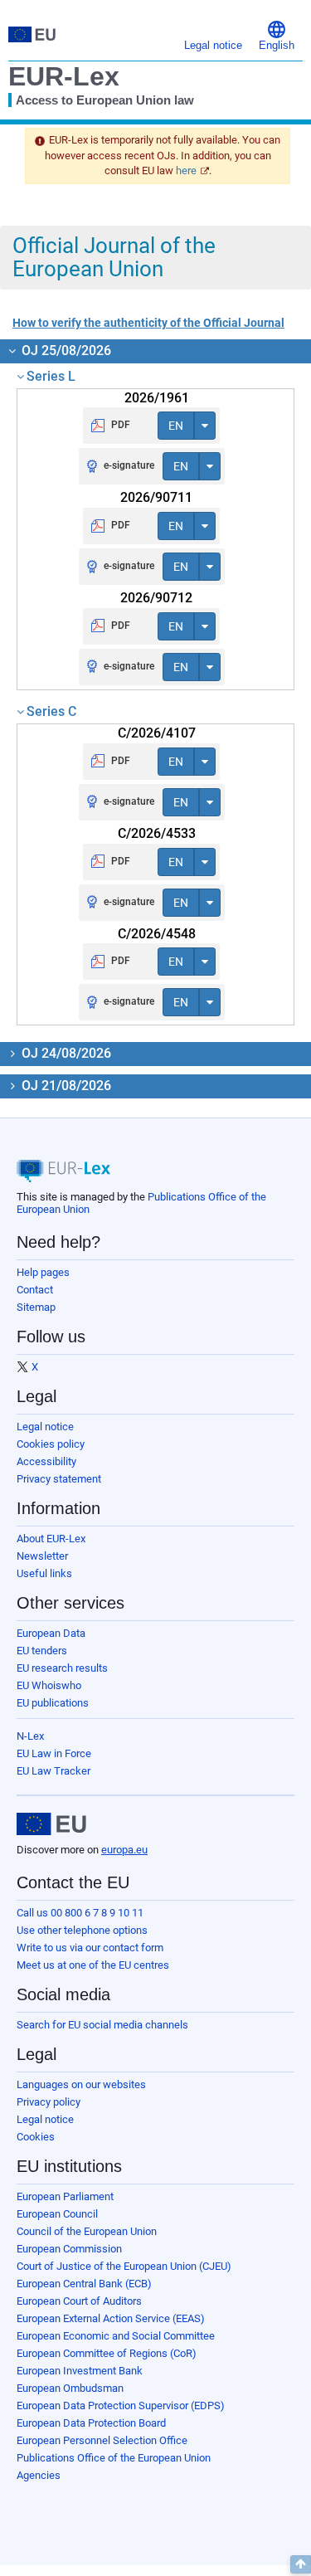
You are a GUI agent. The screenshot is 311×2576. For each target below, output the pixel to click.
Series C (51, 711)
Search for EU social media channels (102, 2025)
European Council (57, 2214)
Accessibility (46, 1461)
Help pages (43, 1272)
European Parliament (65, 2196)
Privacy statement (59, 1479)
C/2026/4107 (157, 733)
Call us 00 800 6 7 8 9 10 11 (80, 1913)
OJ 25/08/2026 (65, 351)
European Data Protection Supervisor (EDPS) (121, 2406)
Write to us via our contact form (90, 1948)
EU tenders (42, 1651)
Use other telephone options (82, 1930)
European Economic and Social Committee (116, 2336)
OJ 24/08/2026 (65, 1053)
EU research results (62, 1668)
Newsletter (42, 1556)
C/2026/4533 (157, 833)
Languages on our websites (81, 2084)
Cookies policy (51, 1444)
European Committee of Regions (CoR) (107, 2353)
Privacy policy (49, 2102)
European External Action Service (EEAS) (111, 2318)
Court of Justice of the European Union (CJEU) (124, 2266)
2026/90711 (156, 497)
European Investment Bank (80, 2371)
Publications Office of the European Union (114, 2458)
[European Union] (51, 1824)
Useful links (44, 1573)
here (186, 170)
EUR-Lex (64, 76)
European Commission (69, 2249)
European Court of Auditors (79, 2301)
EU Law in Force (54, 1753)
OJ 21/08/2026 (65, 1086)
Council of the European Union (87, 2231)
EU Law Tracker (53, 1771)
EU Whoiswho (49, 1685)
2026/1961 (157, 398)
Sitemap (36, 1307)
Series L (51, 376)
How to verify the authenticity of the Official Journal (148, 323)
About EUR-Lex (51, 1539)
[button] (277, 34)
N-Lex (30, 1736)
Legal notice (45, 1427)
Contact (35, 1290)
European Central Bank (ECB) (84, 2284)
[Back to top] (301, 2564)
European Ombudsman (70, 2388)
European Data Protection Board (91, 2423)
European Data (51, 1633)
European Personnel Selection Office (102, 2440)
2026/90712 (156, 598)
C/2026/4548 (157, 934)
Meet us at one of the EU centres (93, 1965)
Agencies (39, 2475)
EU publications (53, 1703)
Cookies (36, 2137)
